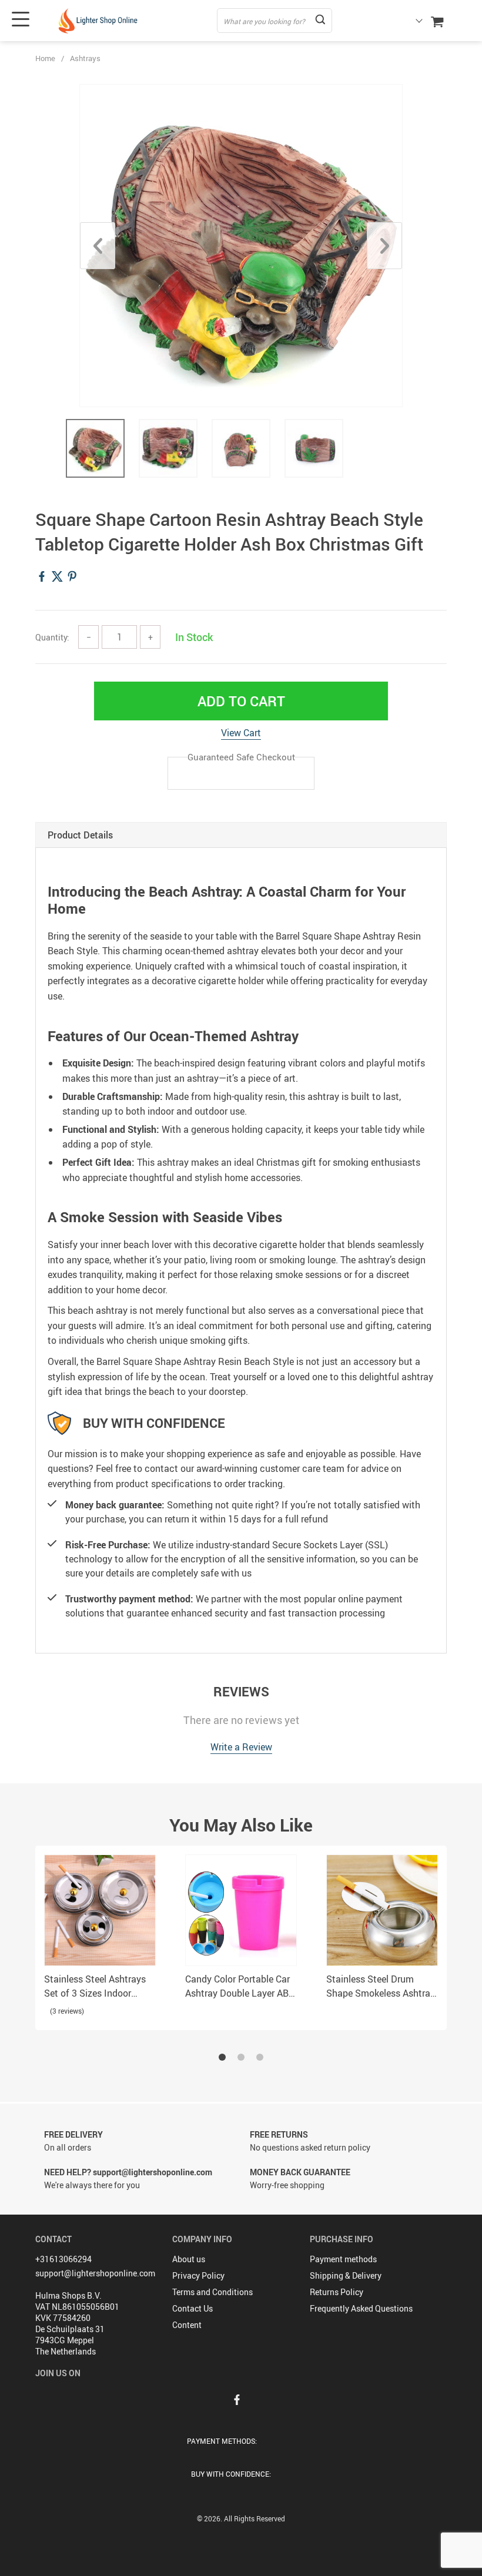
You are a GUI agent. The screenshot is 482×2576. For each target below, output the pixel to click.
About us (189, 2259)
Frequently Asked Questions (361, 2308)
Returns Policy (337, 2292)
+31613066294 (63, 2259)
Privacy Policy (198, 2275)
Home (45, 58)
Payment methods (343, 2259)
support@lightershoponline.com (95, 2273)
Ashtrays (85, 58)
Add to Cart (241, 701)
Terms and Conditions (212, 2292)
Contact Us (193, 2308)
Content (187, 2325)
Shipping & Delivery (346, 2275)
